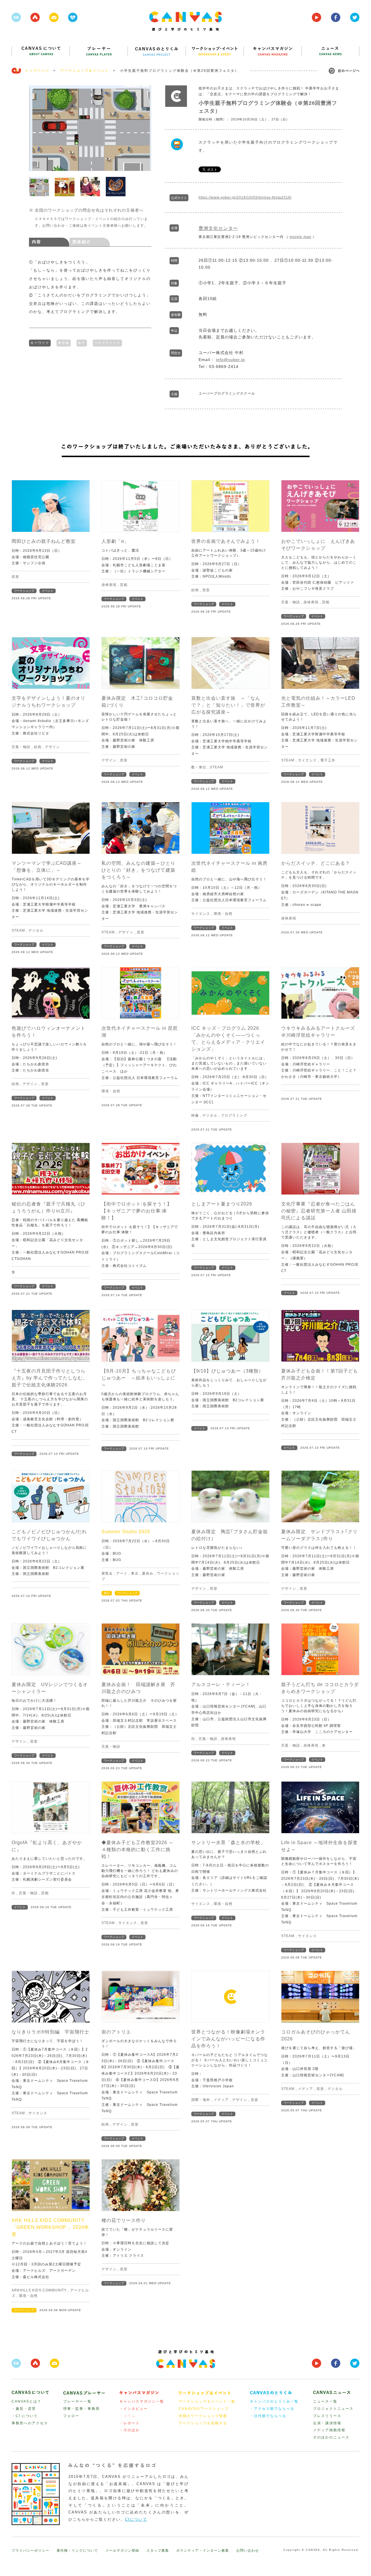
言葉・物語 (291, 602)
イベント (48, 591)
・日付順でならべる (268, 2416)
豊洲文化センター (218, 228)
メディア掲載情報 (329, 2430)
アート (122, 1573)
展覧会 (107, 1573)
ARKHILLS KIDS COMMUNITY (39, 2290)
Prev (37, 128)
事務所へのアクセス (30, 2423)
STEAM (217, 767)
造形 (15, 577)
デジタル (36, 930)
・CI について (25, 2416)
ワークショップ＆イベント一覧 (207, 2401)
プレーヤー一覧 (77, 2401)
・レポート (130, 2423)
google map (300, 237)
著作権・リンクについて (77, 2551)
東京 (135, 1573)
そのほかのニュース (331, 2437)
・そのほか (130, 2430)
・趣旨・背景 (24, 2409)
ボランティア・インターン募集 (203, 2551)
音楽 (254, 2100)
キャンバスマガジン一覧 (142, 2401)
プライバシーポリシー (30, 2551)
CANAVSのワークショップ (204, 2409)
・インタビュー (134, 2409)
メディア (221, 2100)
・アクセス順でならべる (272, 2409)
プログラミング (107, 343)
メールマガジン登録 (122, 2551)
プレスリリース (327, 2416)
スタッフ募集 (158, 2551)
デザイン (52, 747)
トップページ (37, 71)
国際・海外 (201, 2100)
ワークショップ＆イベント (85, 71)
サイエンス (307, 760)
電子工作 (328, 760)
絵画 (195, 590)
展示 (107, 1593)
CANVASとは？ (27, 2401)
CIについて (136, 2519)
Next (144, 128)
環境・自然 (223, 914)
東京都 (64, 343)
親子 (82, 343)
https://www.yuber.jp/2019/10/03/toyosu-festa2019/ (245, 197)
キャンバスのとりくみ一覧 (274, 2401)
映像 (195, 1115)
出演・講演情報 (327, 2423)
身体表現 (109, 585)
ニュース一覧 (325, 2401)
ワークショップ (24, 591)
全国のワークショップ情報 (203, 2416)
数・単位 (199, 767)
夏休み (148, 1573)
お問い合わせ (248, 2551)
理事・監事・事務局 (81, 2409)
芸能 (124, 585)
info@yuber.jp (230, 360)
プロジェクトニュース (333, 2409)
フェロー (71, 2416)
